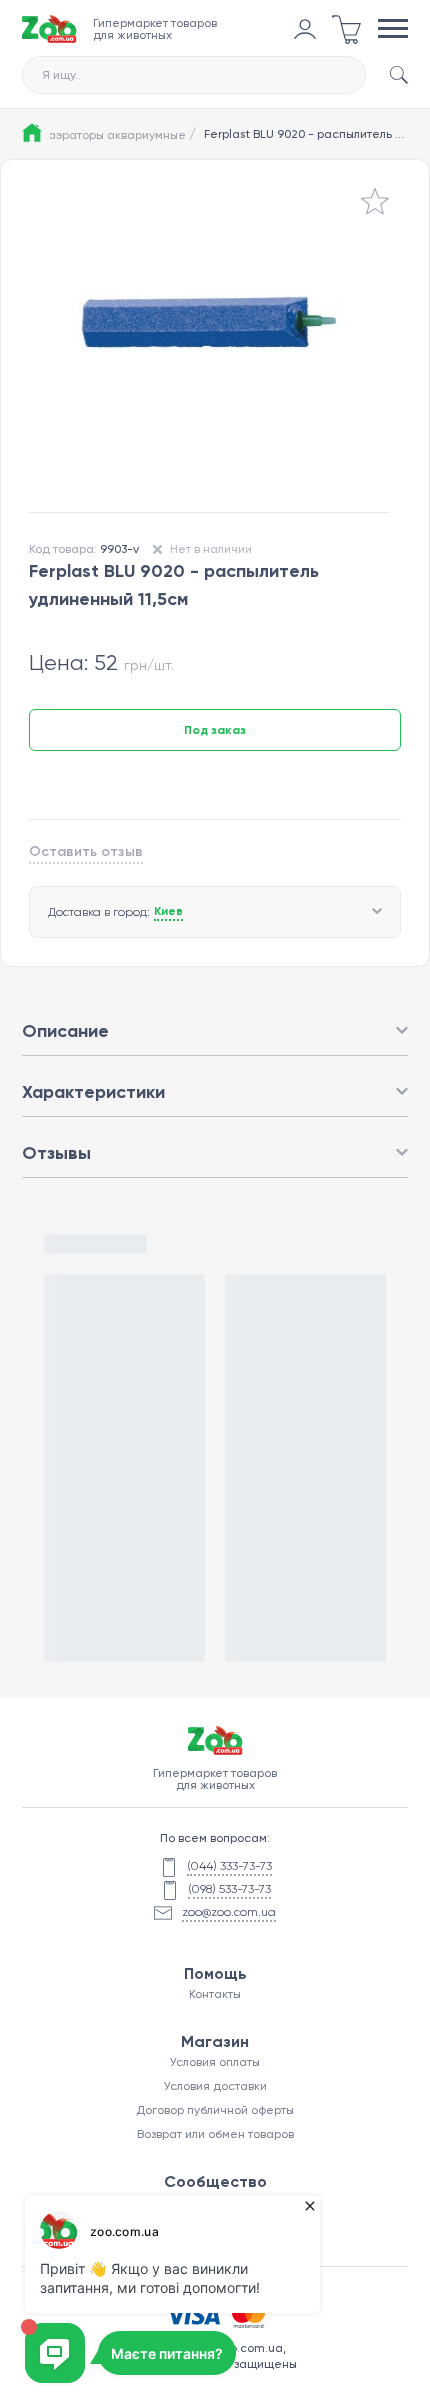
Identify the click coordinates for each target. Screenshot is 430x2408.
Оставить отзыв (86, 851)
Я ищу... (63, 75)
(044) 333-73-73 (229, 1866)
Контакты (215, 1994)
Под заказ (215, 730)
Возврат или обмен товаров (215, 2134)
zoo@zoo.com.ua (229, 1912)
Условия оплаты (215, 2062)
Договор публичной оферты (215, 2110)
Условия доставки (215, 2086)
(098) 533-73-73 (229, 1889)
